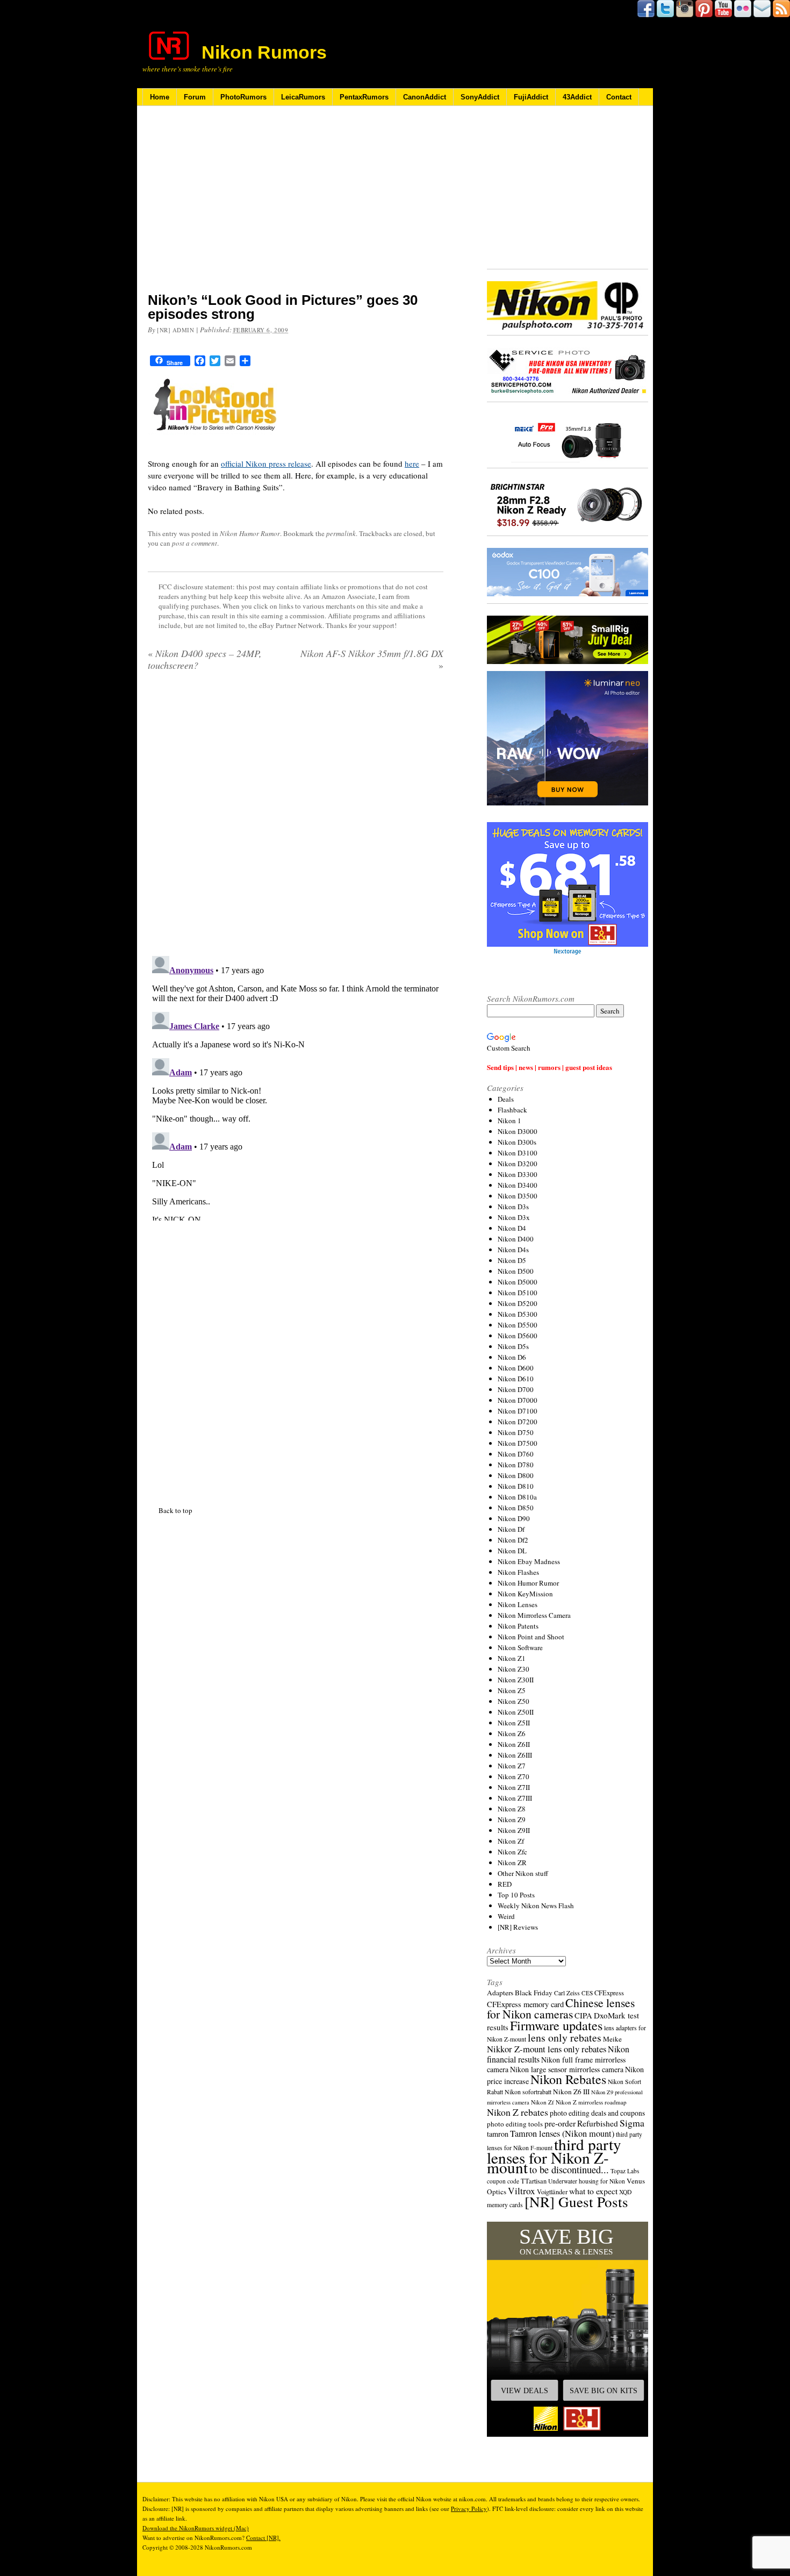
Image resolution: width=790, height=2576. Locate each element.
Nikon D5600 (518, 1336)
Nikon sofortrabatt (528, 2092)
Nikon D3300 (518, 1174)
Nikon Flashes (518, 1572)
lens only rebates (565, 2038)
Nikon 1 (509, 1121)
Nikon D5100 (518, 1293)
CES (587, 1993)
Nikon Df (511, 1529)
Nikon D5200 (518, 1303)
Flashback (512, 1110)
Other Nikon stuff (523, 1873)
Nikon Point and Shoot (531, 1637)
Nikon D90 (514, 1518)
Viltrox (522, 2191)
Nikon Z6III (515, 1755)
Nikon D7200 (518, 1422)
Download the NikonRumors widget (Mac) (196, 2528)
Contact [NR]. (263, 2538)
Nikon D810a (517, 1497)
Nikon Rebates (568, 2079)
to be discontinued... (569, 2170)
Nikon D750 (516, 1432)
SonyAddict (480, 97)
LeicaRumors (303, 97)
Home (160, 97)
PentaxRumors (364, 97)
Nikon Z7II (514, 1787)
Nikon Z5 (512, 1690)
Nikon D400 (516, 1239)
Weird (506, 1916)
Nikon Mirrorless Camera (534, 1615)
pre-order (560, 2123)
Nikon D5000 (518, 1282)
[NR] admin (176, 330)
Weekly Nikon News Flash (536, 1906)
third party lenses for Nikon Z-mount (554, 2156)
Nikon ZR (512, 1863)
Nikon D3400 (518, 1185)
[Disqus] (296, 1086)
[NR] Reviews (518, 1927)
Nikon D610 (516, 1379)
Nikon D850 (516, 1508)
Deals (506, 1099)
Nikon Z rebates (518, 2112)
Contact (619, 97)
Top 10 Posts (516, 1895)
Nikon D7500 (518, 1443)
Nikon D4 (512, 1228)
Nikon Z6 (512, 1733)
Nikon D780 (516, 1465)
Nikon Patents (518, 1626)
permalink (341, 533)
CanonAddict (425, 97)
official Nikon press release (266, 463)
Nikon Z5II (514, 1723)
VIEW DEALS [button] (525, 2391)
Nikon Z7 (512, 1766)
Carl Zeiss (567, 1993)
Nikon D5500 (518, 1325)
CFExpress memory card (525, 2004)
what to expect (593, 2191)
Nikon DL (512, 1551)
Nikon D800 (516, 1475)
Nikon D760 (516, 1454)
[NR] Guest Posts (576, 2202)
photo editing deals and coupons (597, 2113)
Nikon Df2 (513, 1540)
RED (505, 1884)
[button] (568, 2329)
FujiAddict (531, 97)
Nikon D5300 (518, 1314)
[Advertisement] (296, 206)
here (412, 463)
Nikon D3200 (518, 1164)
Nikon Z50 (513, 1701)
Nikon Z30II (516, 1680)
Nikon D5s (513, 1346)
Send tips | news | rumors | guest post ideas (550, 1067)
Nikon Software (520, 1647)
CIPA (583, 2015)
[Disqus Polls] (296, 817)
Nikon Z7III (515, 1798)
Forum (195, 97)
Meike (612, 2039)
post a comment (195, 543)
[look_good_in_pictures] (216, 443)
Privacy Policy (469, 2509)
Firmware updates (556, 2025)
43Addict (577, 97)
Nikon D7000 (518, 1400)
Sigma (632, 2123)
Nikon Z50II (516, 1712)
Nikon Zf (511, 1841)
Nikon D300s (517, 1142)
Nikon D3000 (518, 1131)
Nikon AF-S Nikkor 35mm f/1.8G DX (372, 659)
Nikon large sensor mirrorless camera (567, 2069)
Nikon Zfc (512, 1852)
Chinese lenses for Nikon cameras (561, 2008)
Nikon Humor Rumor (250, 533)
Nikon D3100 (518, 1153)
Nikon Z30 (513, 1669)
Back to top (175, 1510)
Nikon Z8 (512, 1809)
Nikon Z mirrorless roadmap (591, 2102)
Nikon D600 (516, 1368)
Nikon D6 (512, 1357)
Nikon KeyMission (525, 1594)
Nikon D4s (513, 1250)
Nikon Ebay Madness (529, 1561)
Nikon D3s (513, 1207)
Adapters (500, 1993)
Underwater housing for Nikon (587, 2181)
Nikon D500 (516, 1271)
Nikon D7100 (518, 1411)
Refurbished (598, 2123)
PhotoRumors (243, 97)
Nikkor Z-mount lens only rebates (547, 2049)
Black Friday (534, 1993)
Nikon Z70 (513, 1776)
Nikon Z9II (514, 1830)
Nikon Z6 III (571, 2092)
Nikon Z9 (512, 1819)
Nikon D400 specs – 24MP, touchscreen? (205, 659)
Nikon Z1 (512, 1658)
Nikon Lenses (518, 1604)
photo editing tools (515, 2124)
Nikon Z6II (514, 1744)
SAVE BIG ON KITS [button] (604, 2391)
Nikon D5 (512, 1260)
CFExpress (609, 1993)
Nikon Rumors (264, 52)
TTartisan (534, 2181)
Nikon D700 (516, 1389)
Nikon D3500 (518, 1196)
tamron (498, 2134)
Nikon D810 (516, 1486)
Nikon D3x (514, 1217)
